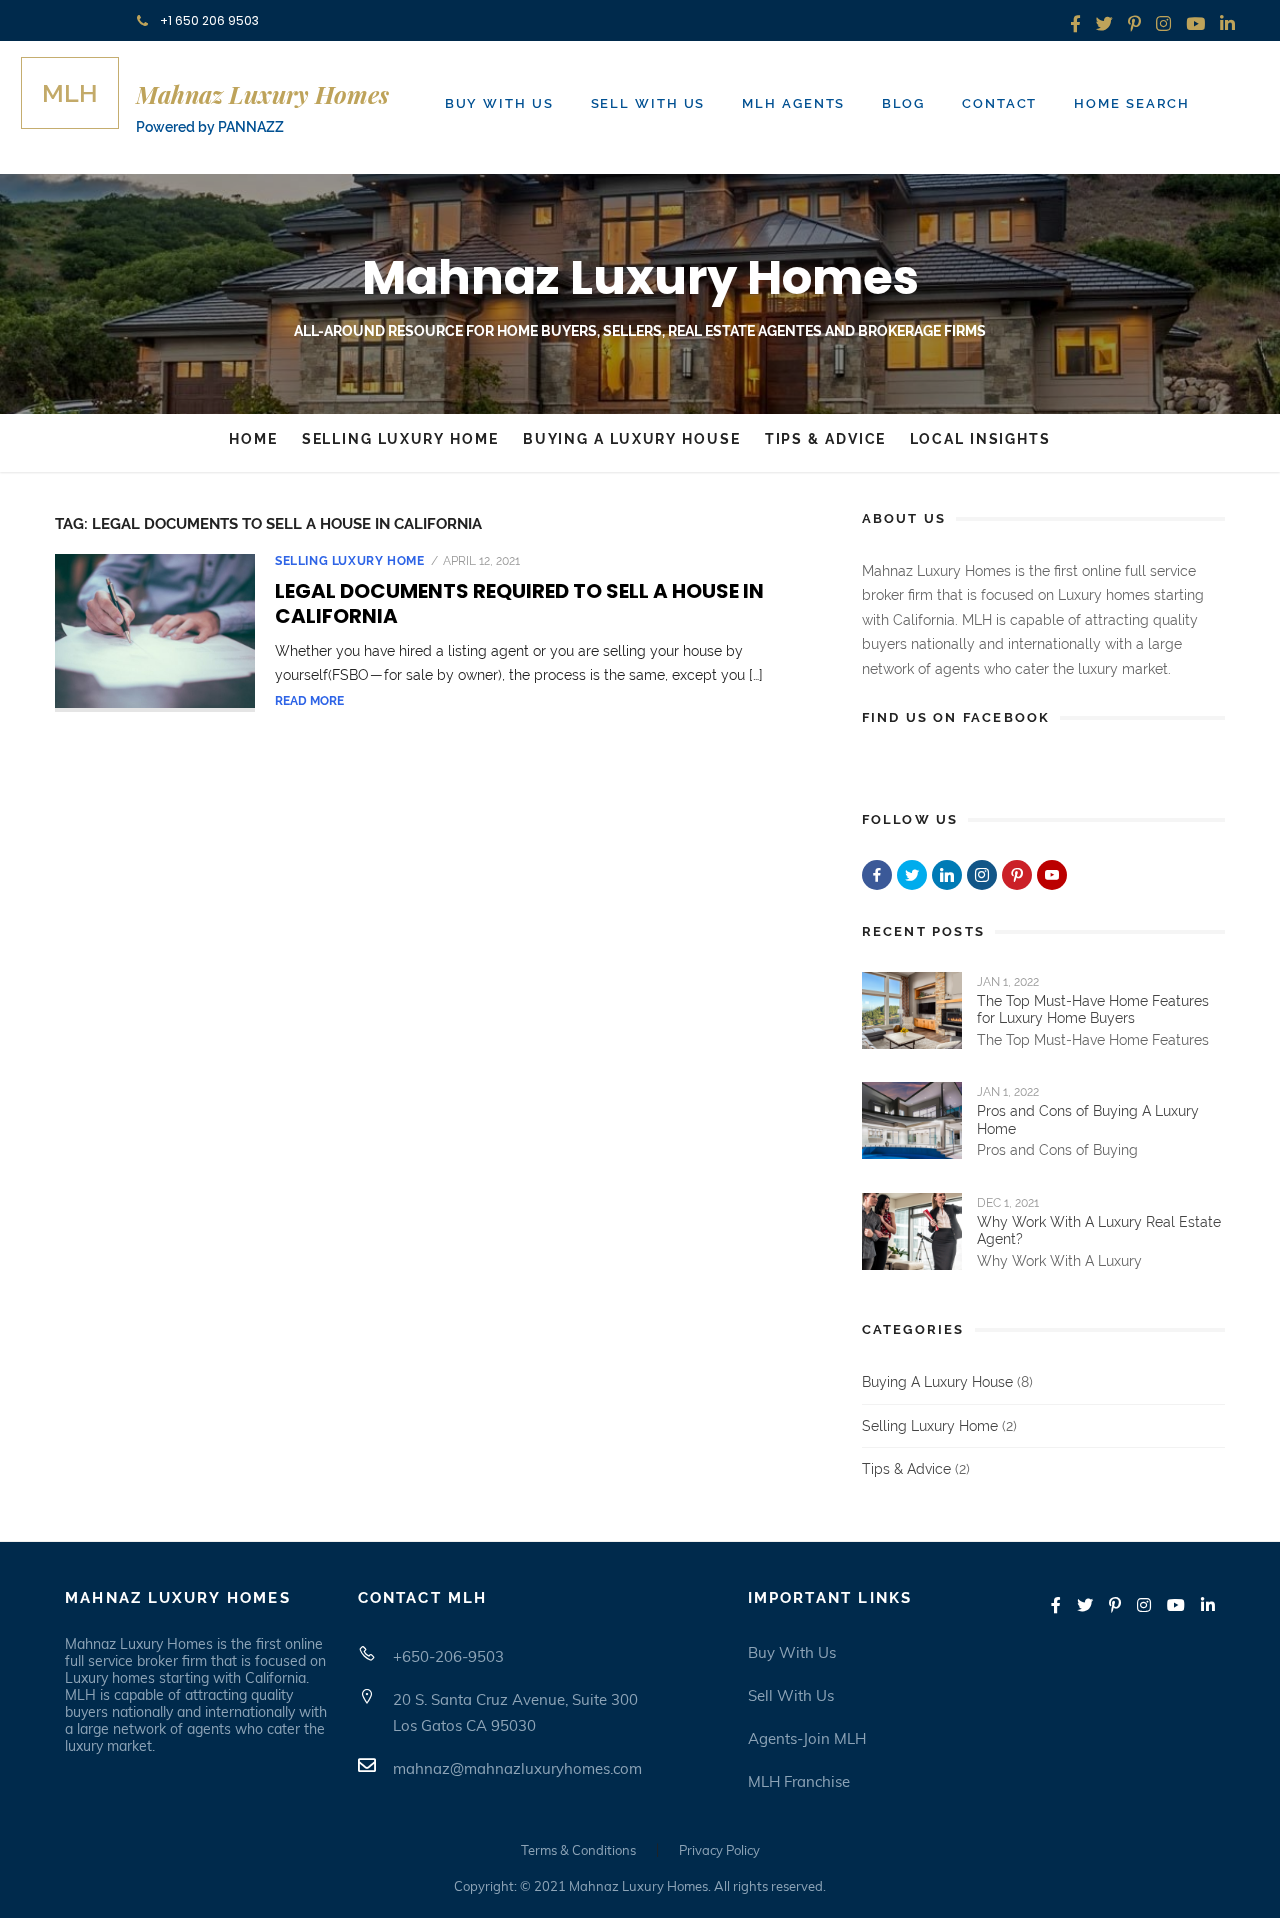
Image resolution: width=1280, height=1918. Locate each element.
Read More (309, 701)
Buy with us (792, 1652)
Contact (999, 103)
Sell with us (791, 1695)
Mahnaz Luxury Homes (640, 277)
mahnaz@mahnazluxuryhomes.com (517, 1768)
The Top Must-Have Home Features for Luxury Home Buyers (1093, 1010)
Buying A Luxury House (632, 439)
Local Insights (980, 439)
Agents (793, 103)
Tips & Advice (826, 439)
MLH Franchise (799, 1781)
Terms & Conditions (578, 1850)
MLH (70, 93)
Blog (903, 103)
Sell (648, 103)
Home (1132, 103)
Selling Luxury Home (400, 439)
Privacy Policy (719, 1850)
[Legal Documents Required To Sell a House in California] (155, 633)
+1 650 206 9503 (208, 20)
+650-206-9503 (448, 1656)
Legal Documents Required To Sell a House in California (519, 603)
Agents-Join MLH (807, 1738)
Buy (499, 103)
